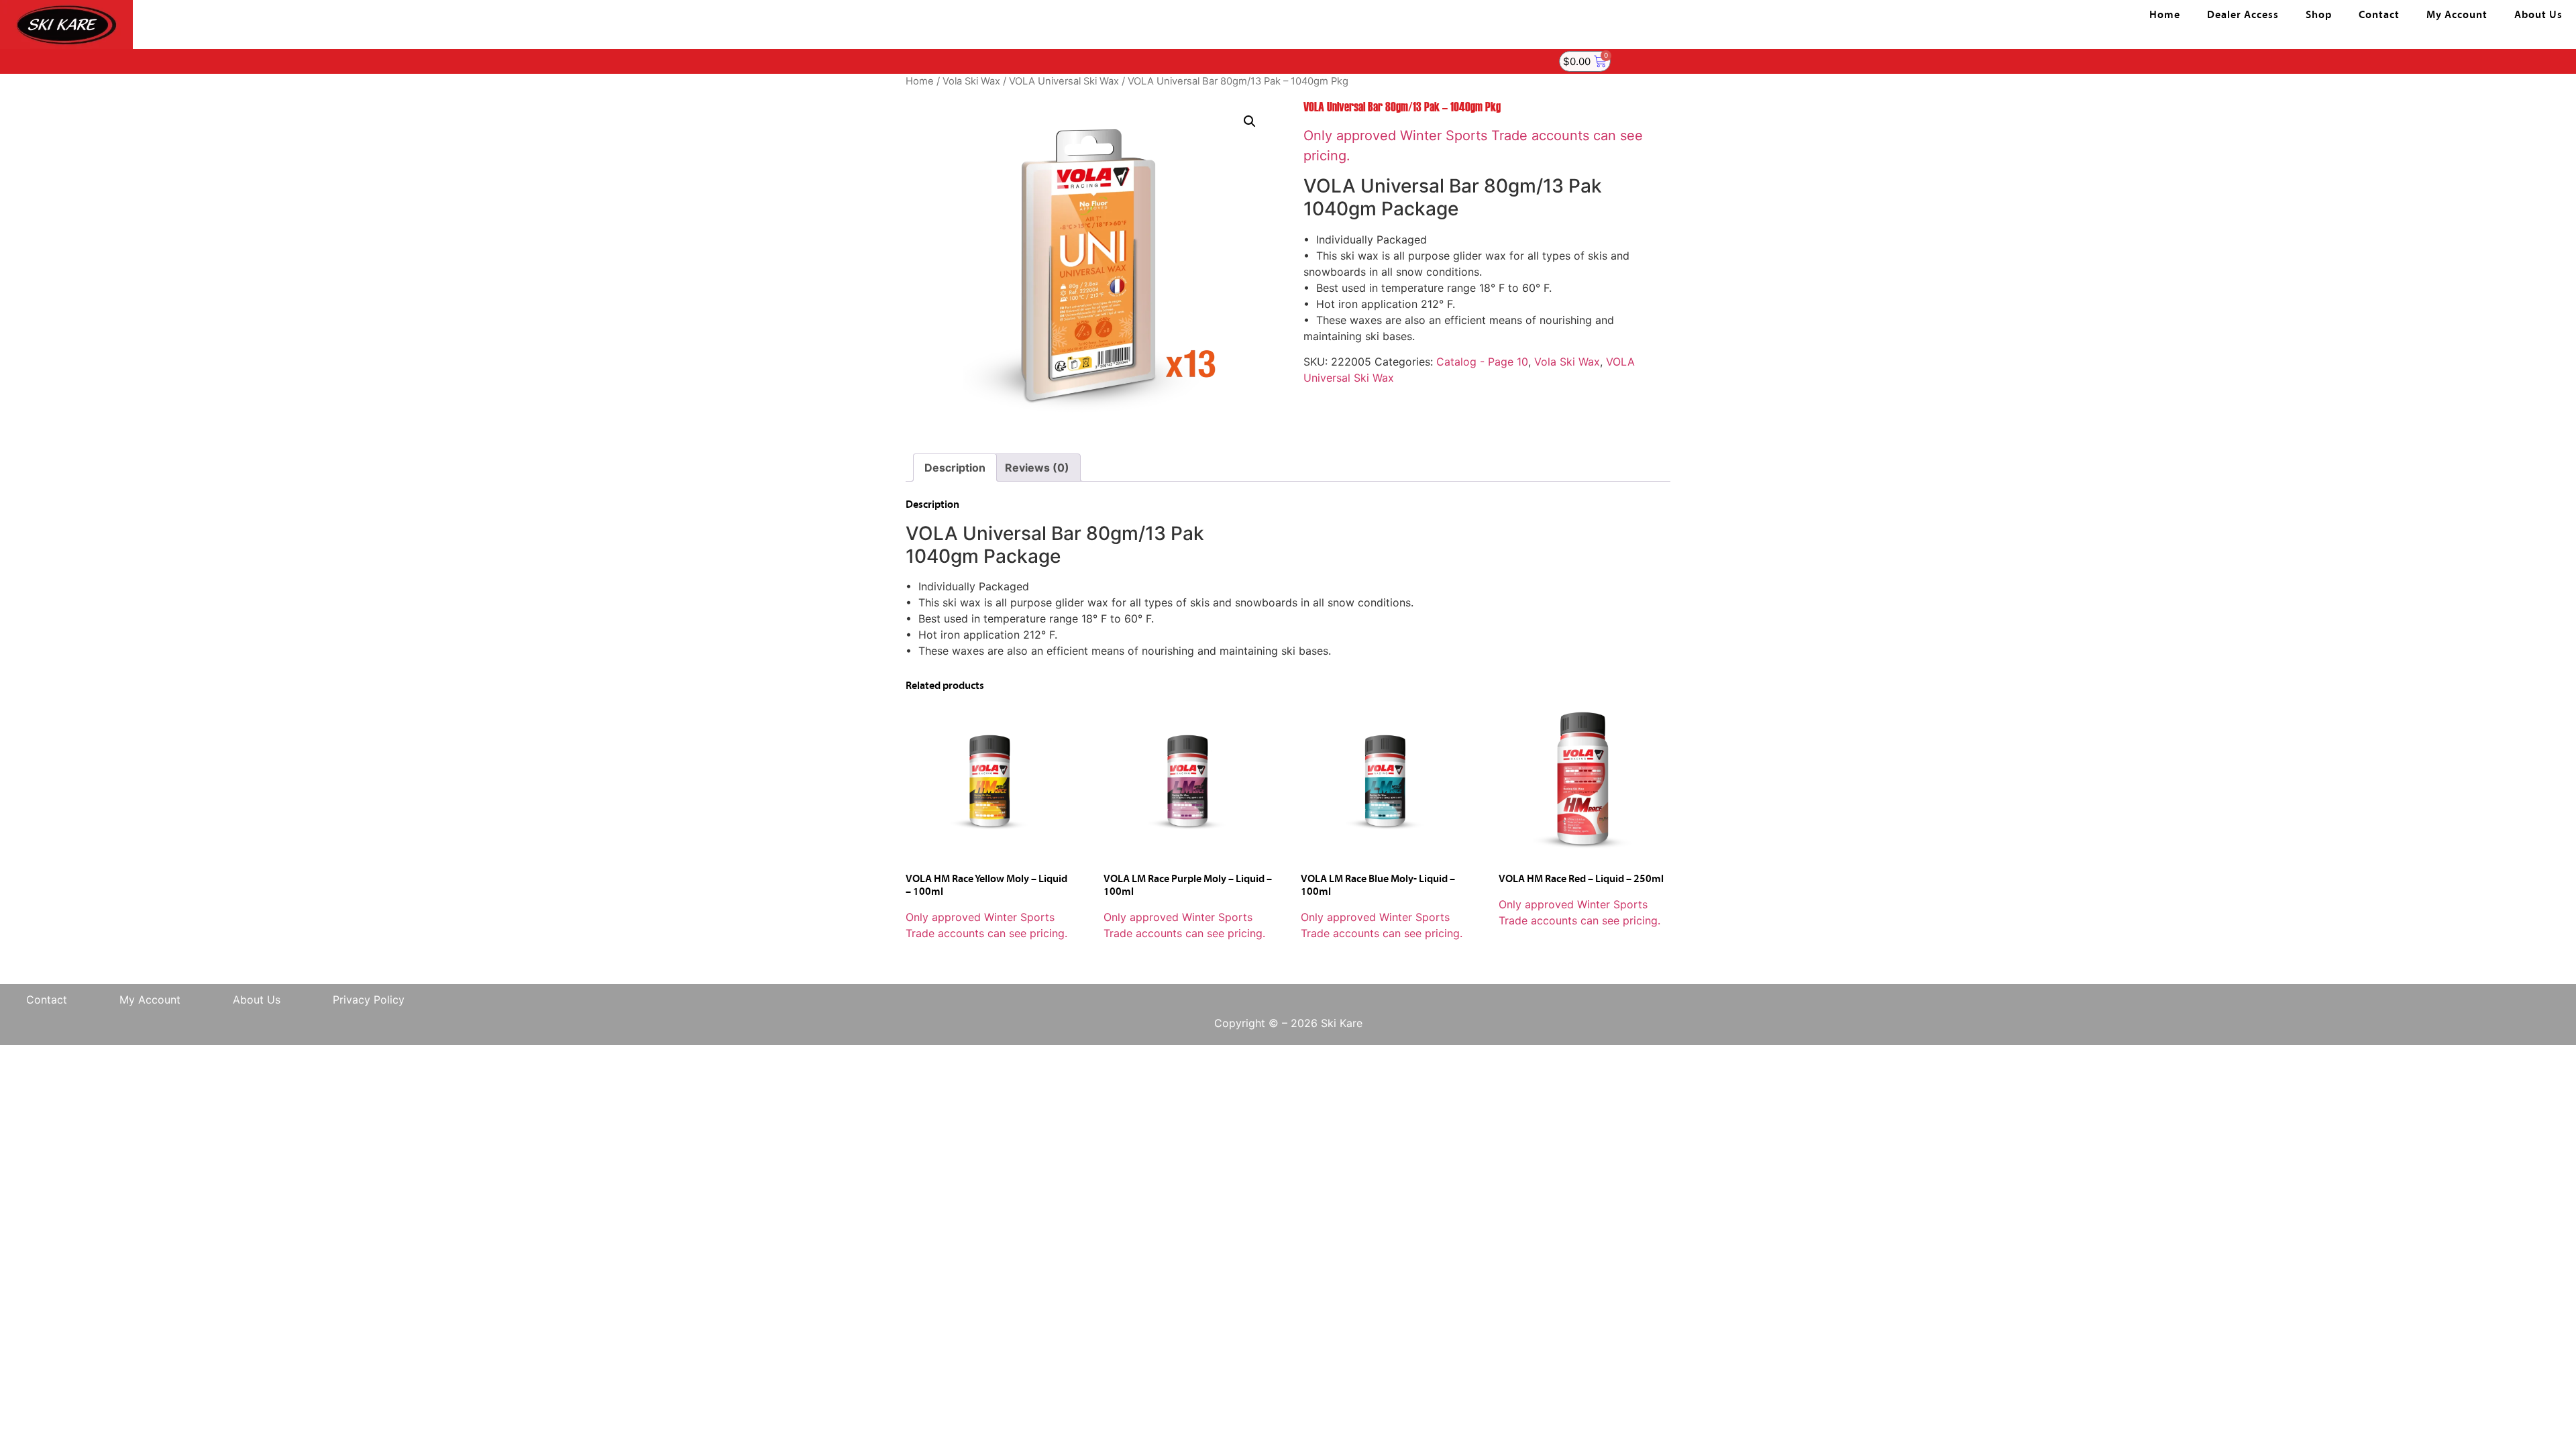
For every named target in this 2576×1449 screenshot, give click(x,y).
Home (2165, 15)
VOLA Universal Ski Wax (1064, 81)
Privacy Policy (369, 1000)
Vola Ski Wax (971, 81)
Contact (2379, 15)
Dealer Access (2243, 15)
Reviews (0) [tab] (1037, 468)
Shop (2319, 15)
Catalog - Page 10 (1482, 362)
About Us (2538, 15)
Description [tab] (955, 468)
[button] (1250, 121)
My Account (2457, 15)
